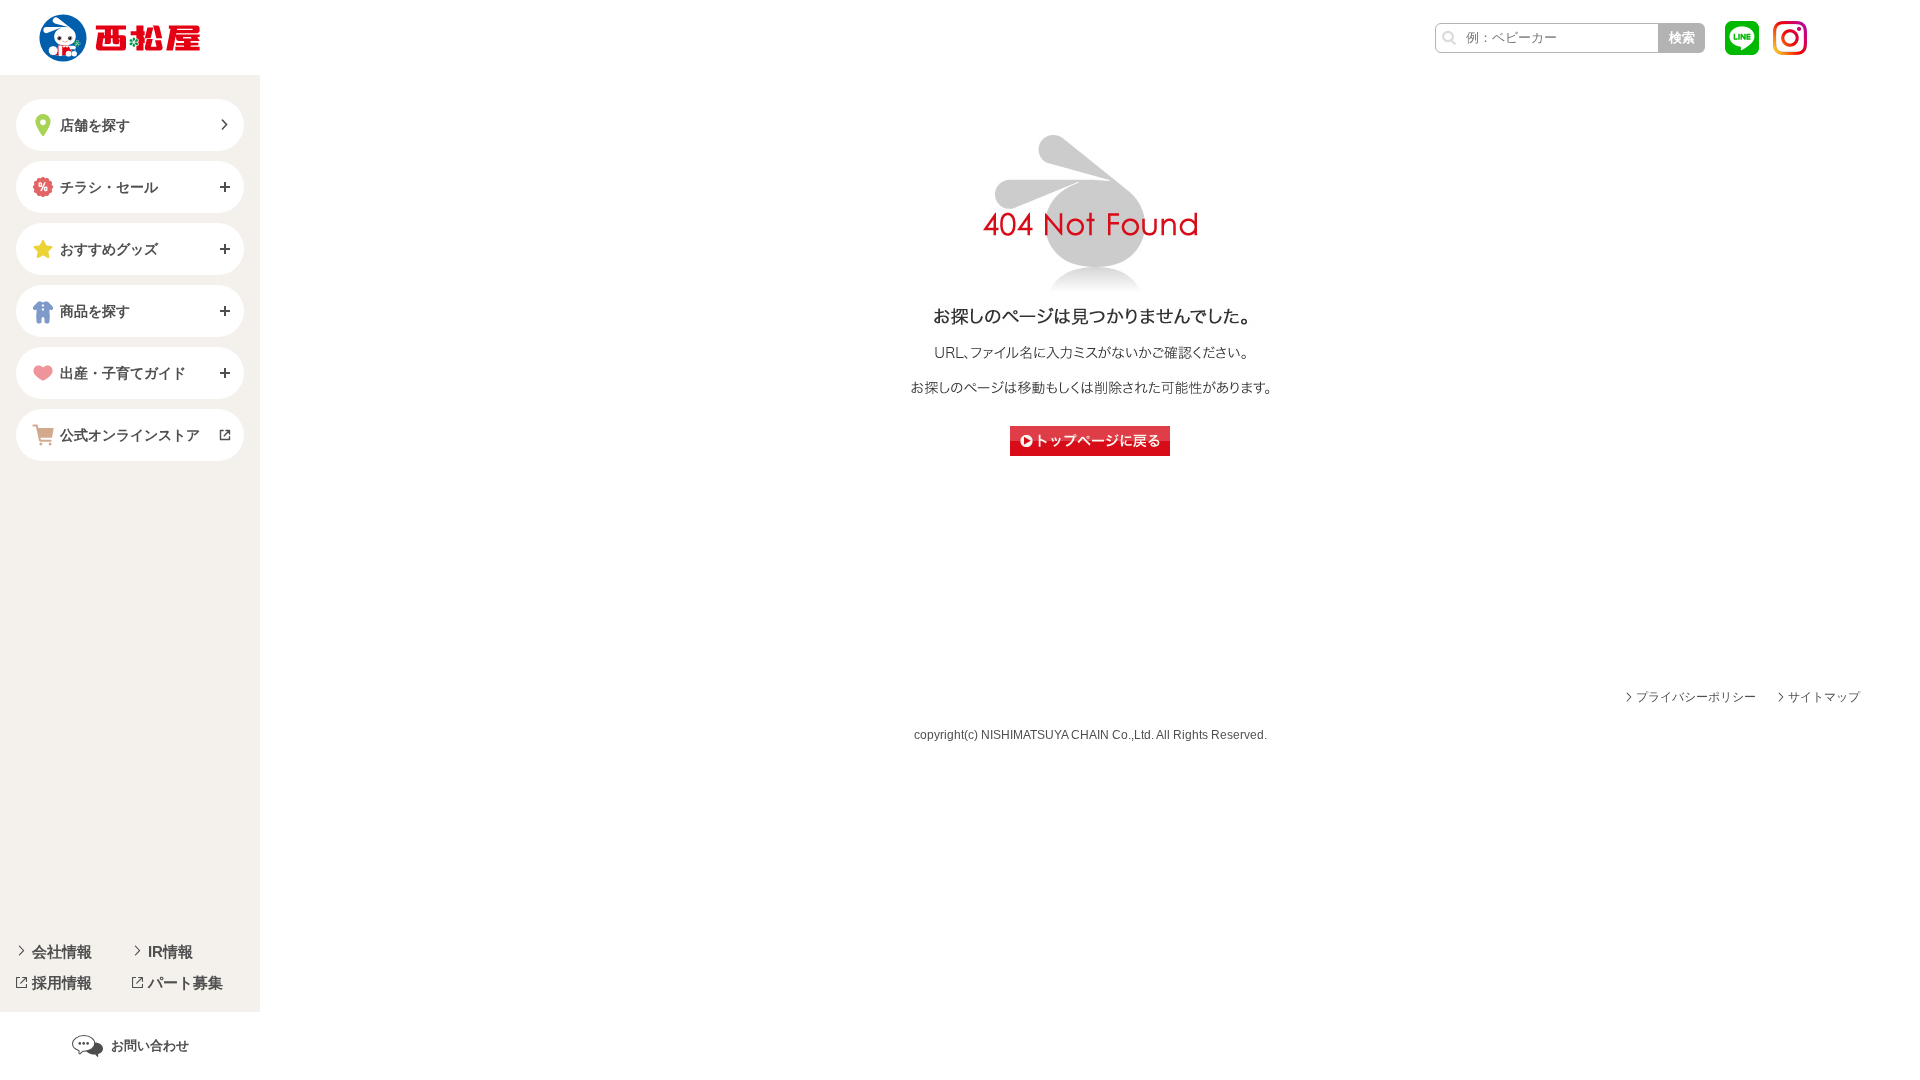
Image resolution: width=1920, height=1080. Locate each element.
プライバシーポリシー (1696, 697)
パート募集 (185, 982)
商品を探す (95, 311)
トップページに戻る (1090, 441)
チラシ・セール (109, 187)
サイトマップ (1824, 697)
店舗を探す (95, 125)
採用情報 (62, 982)
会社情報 (62, 951)
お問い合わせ (150, 1045)
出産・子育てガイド (123, 373)
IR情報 (170, 951)
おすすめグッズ (109, 249)
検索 (1682, 37)
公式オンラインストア (130, 435)
